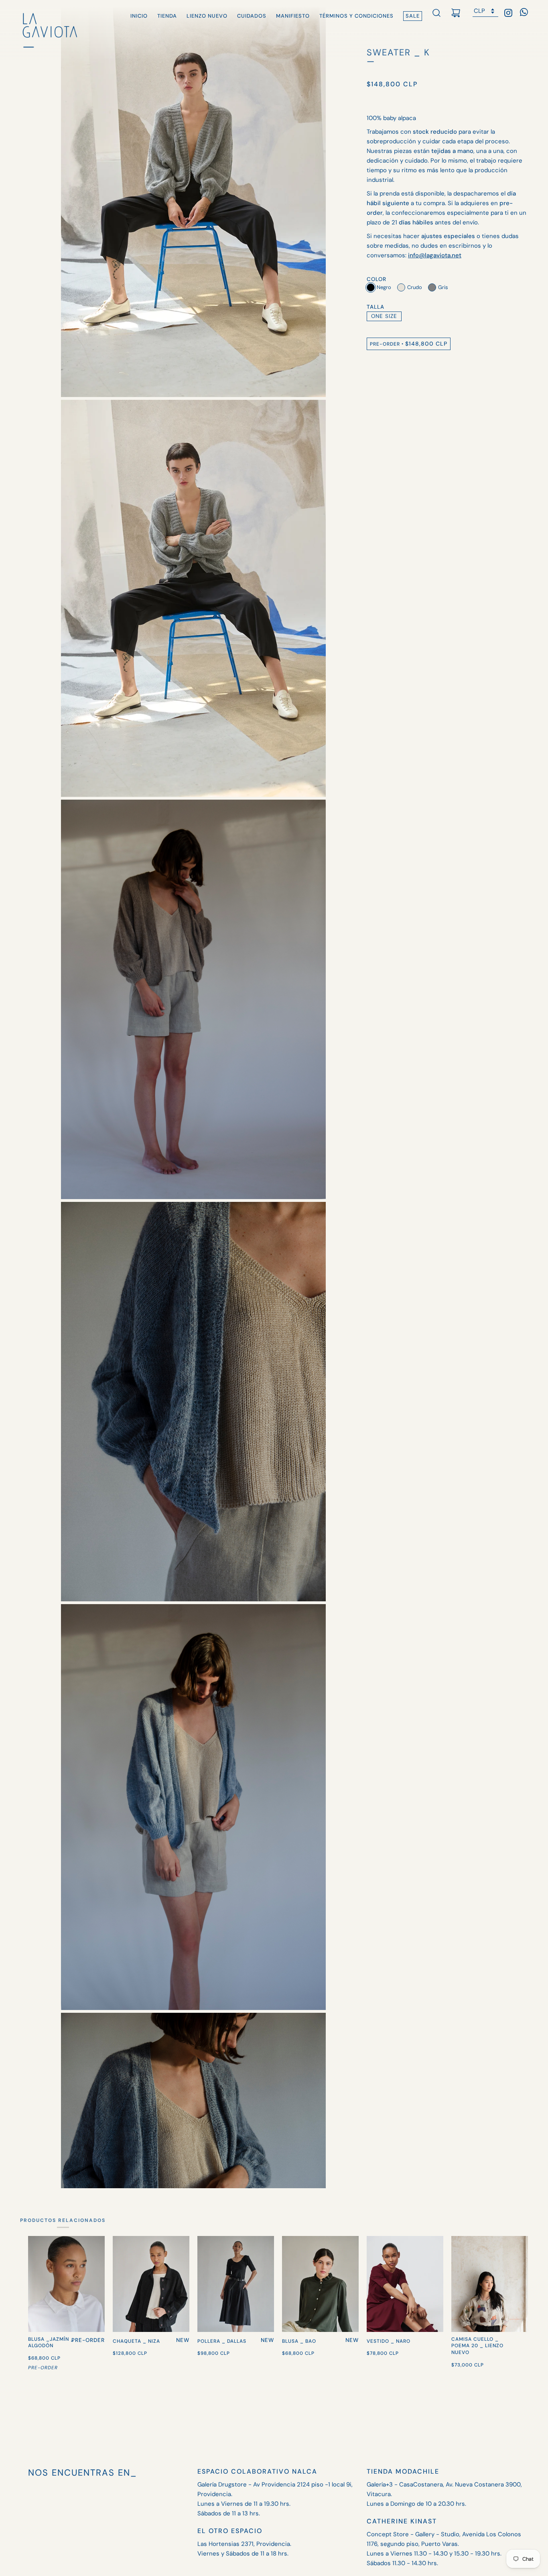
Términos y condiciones (356, 16)
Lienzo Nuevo (207, 16)
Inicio (139, 16)
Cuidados (252, 16)
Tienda (167, 16)
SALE (413, 16)
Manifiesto (293, 16)
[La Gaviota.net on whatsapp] (524, 14)
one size (384, 316)
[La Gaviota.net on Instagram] (508, 14)
